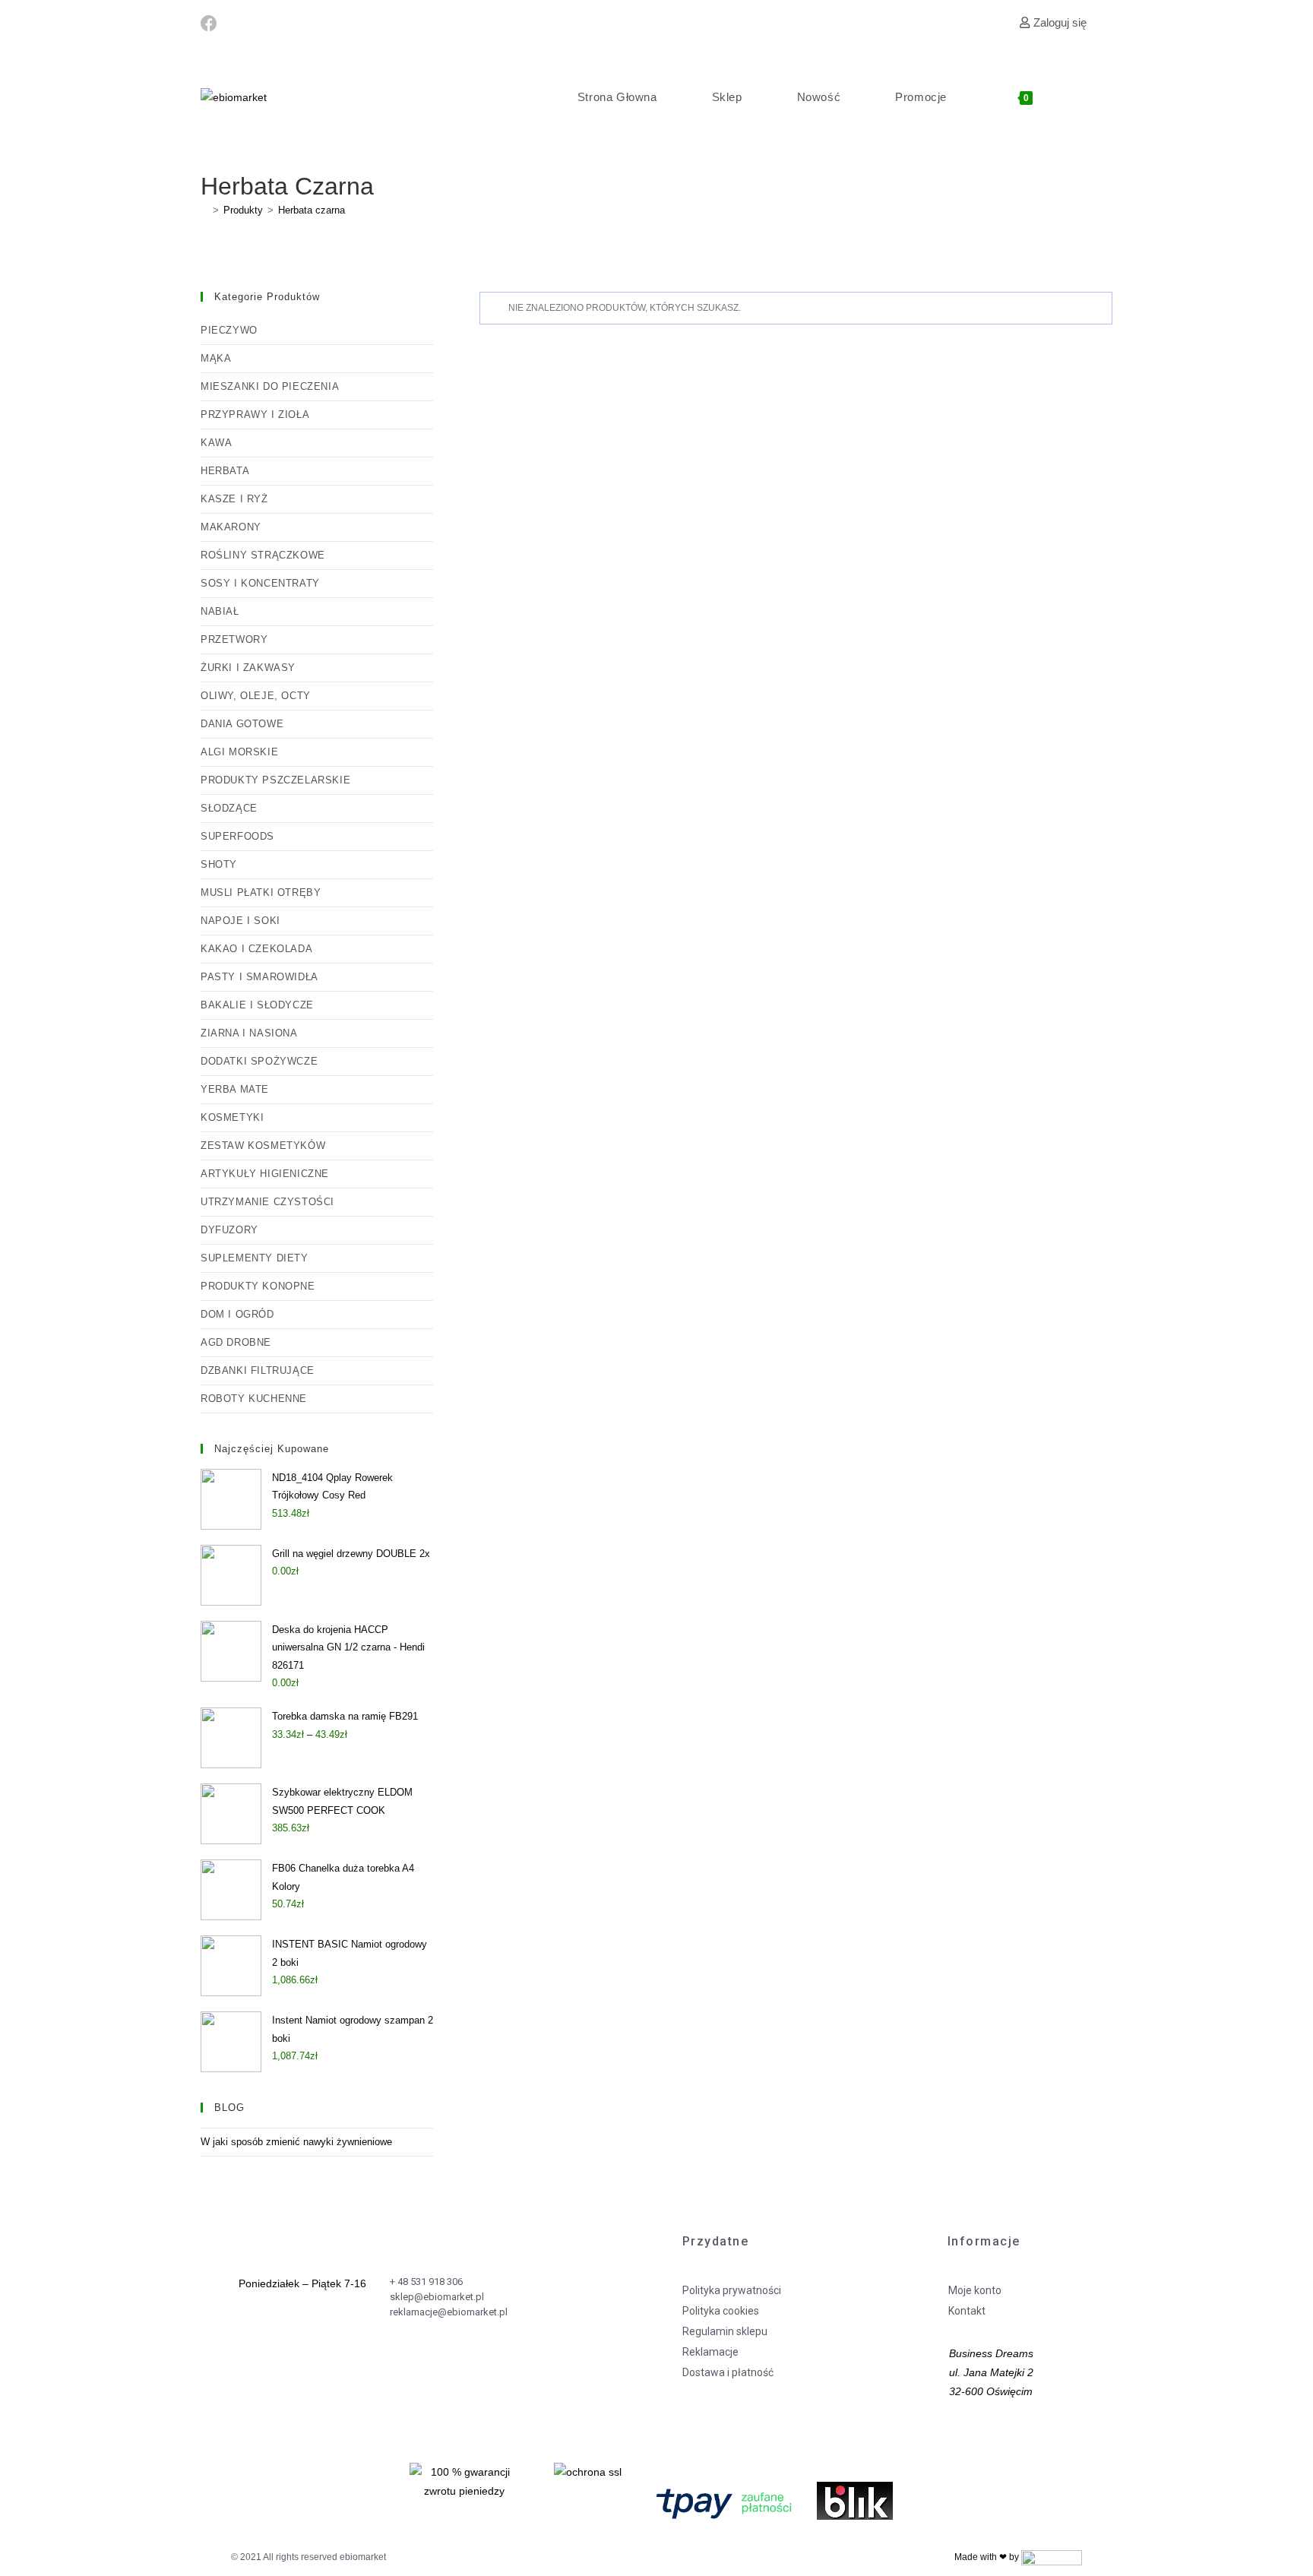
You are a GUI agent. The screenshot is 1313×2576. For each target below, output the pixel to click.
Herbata (225, 471)
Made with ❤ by (988, 2557)
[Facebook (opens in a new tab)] (211, 24)
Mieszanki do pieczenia (270, 386)
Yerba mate (235, 1089)
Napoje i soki (240, 921)
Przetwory (234, 639)
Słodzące (229, 808)
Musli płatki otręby (261, 892)
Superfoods (237, 836)
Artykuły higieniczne (265, 1174)
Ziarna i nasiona (249, 1033)
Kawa (216, 443)
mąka (216, 358)
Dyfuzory (229, 1230)
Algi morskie (239, 752)
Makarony (231, 527)
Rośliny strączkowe (263, 555)
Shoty (219, 864)
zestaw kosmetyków (263, 1146)
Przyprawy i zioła (255, 415)
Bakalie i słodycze (257, 1005)
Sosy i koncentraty (260, 583)
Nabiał (220, 611)
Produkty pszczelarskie (275, 780)
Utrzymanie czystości (267, 1202)
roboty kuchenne (254, 1399)
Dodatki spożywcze (259, 1061)
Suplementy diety (255, 1258)
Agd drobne (236, 1342)
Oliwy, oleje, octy (256, 696)
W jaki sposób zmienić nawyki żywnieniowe (296, 2142)
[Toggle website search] (1092, 97)
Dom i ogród (237, 1314)
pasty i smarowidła (259, 977)
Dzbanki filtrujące (258, 1370)
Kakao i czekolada (256, 949)
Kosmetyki (232, 1117)
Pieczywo (229, 330)
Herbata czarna (312, 210)
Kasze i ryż (234, 499)
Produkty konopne (258, 1286)
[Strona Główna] (204, 210)
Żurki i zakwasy (248, 668)
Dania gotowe (242, 724)
